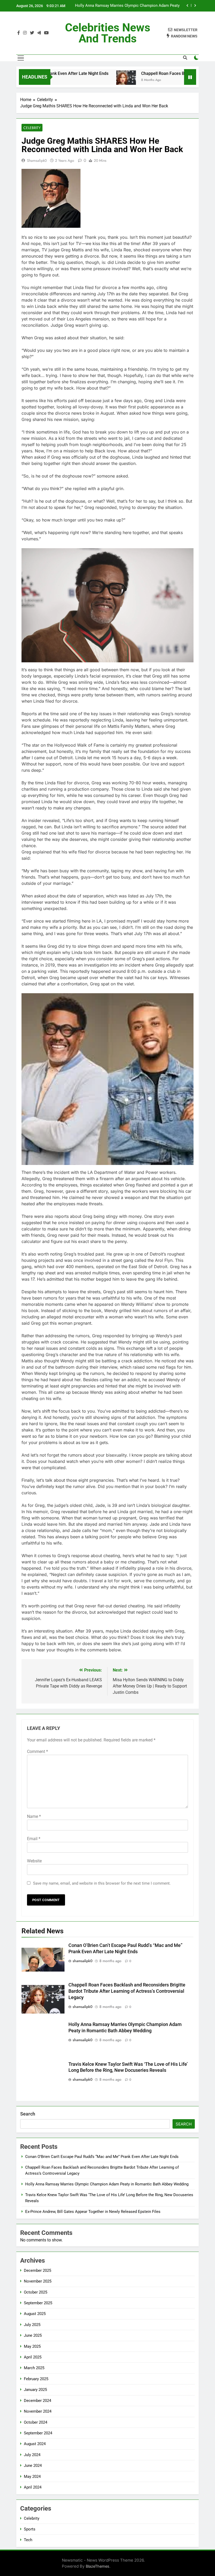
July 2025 (32, 2325)
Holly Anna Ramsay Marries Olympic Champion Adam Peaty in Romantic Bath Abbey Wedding (107, 2184)
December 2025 (37, 2270)
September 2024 (38, 2433)
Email (34, 1839)
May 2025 (32, 2346)
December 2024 (37, 2401)
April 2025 (33, 2357)
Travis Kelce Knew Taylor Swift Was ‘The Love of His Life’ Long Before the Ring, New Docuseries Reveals (130, 6)
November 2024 (38, 2411)
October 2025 (36, 2292)
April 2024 (33, 2487)
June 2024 (33, 2466)
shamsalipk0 (37, 160)
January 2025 (35, 2390)
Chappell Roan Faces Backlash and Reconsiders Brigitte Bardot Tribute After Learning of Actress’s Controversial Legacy (127, 1991)
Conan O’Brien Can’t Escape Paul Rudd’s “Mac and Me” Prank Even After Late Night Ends (102, 2157)
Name (34, 1816)
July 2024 (32, 2455)
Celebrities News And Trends (108, 33)
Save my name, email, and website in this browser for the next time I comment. (102, 1883)
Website (34, 1861)
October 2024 (36, 2422)
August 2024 (35, 2444)
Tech (28, 2540)
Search (28, 2114)
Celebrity (32, 128)
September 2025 (38, 2303)
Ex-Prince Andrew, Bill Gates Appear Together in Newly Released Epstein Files (93, 2212)
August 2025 (35, 2314)
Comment (37, 1751)
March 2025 (34, 2368)
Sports (30, 2529)
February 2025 (36, 2379)
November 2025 (38, 2281)
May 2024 (32, 2477)
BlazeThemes (98, 2566)
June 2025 (33, 2335)
